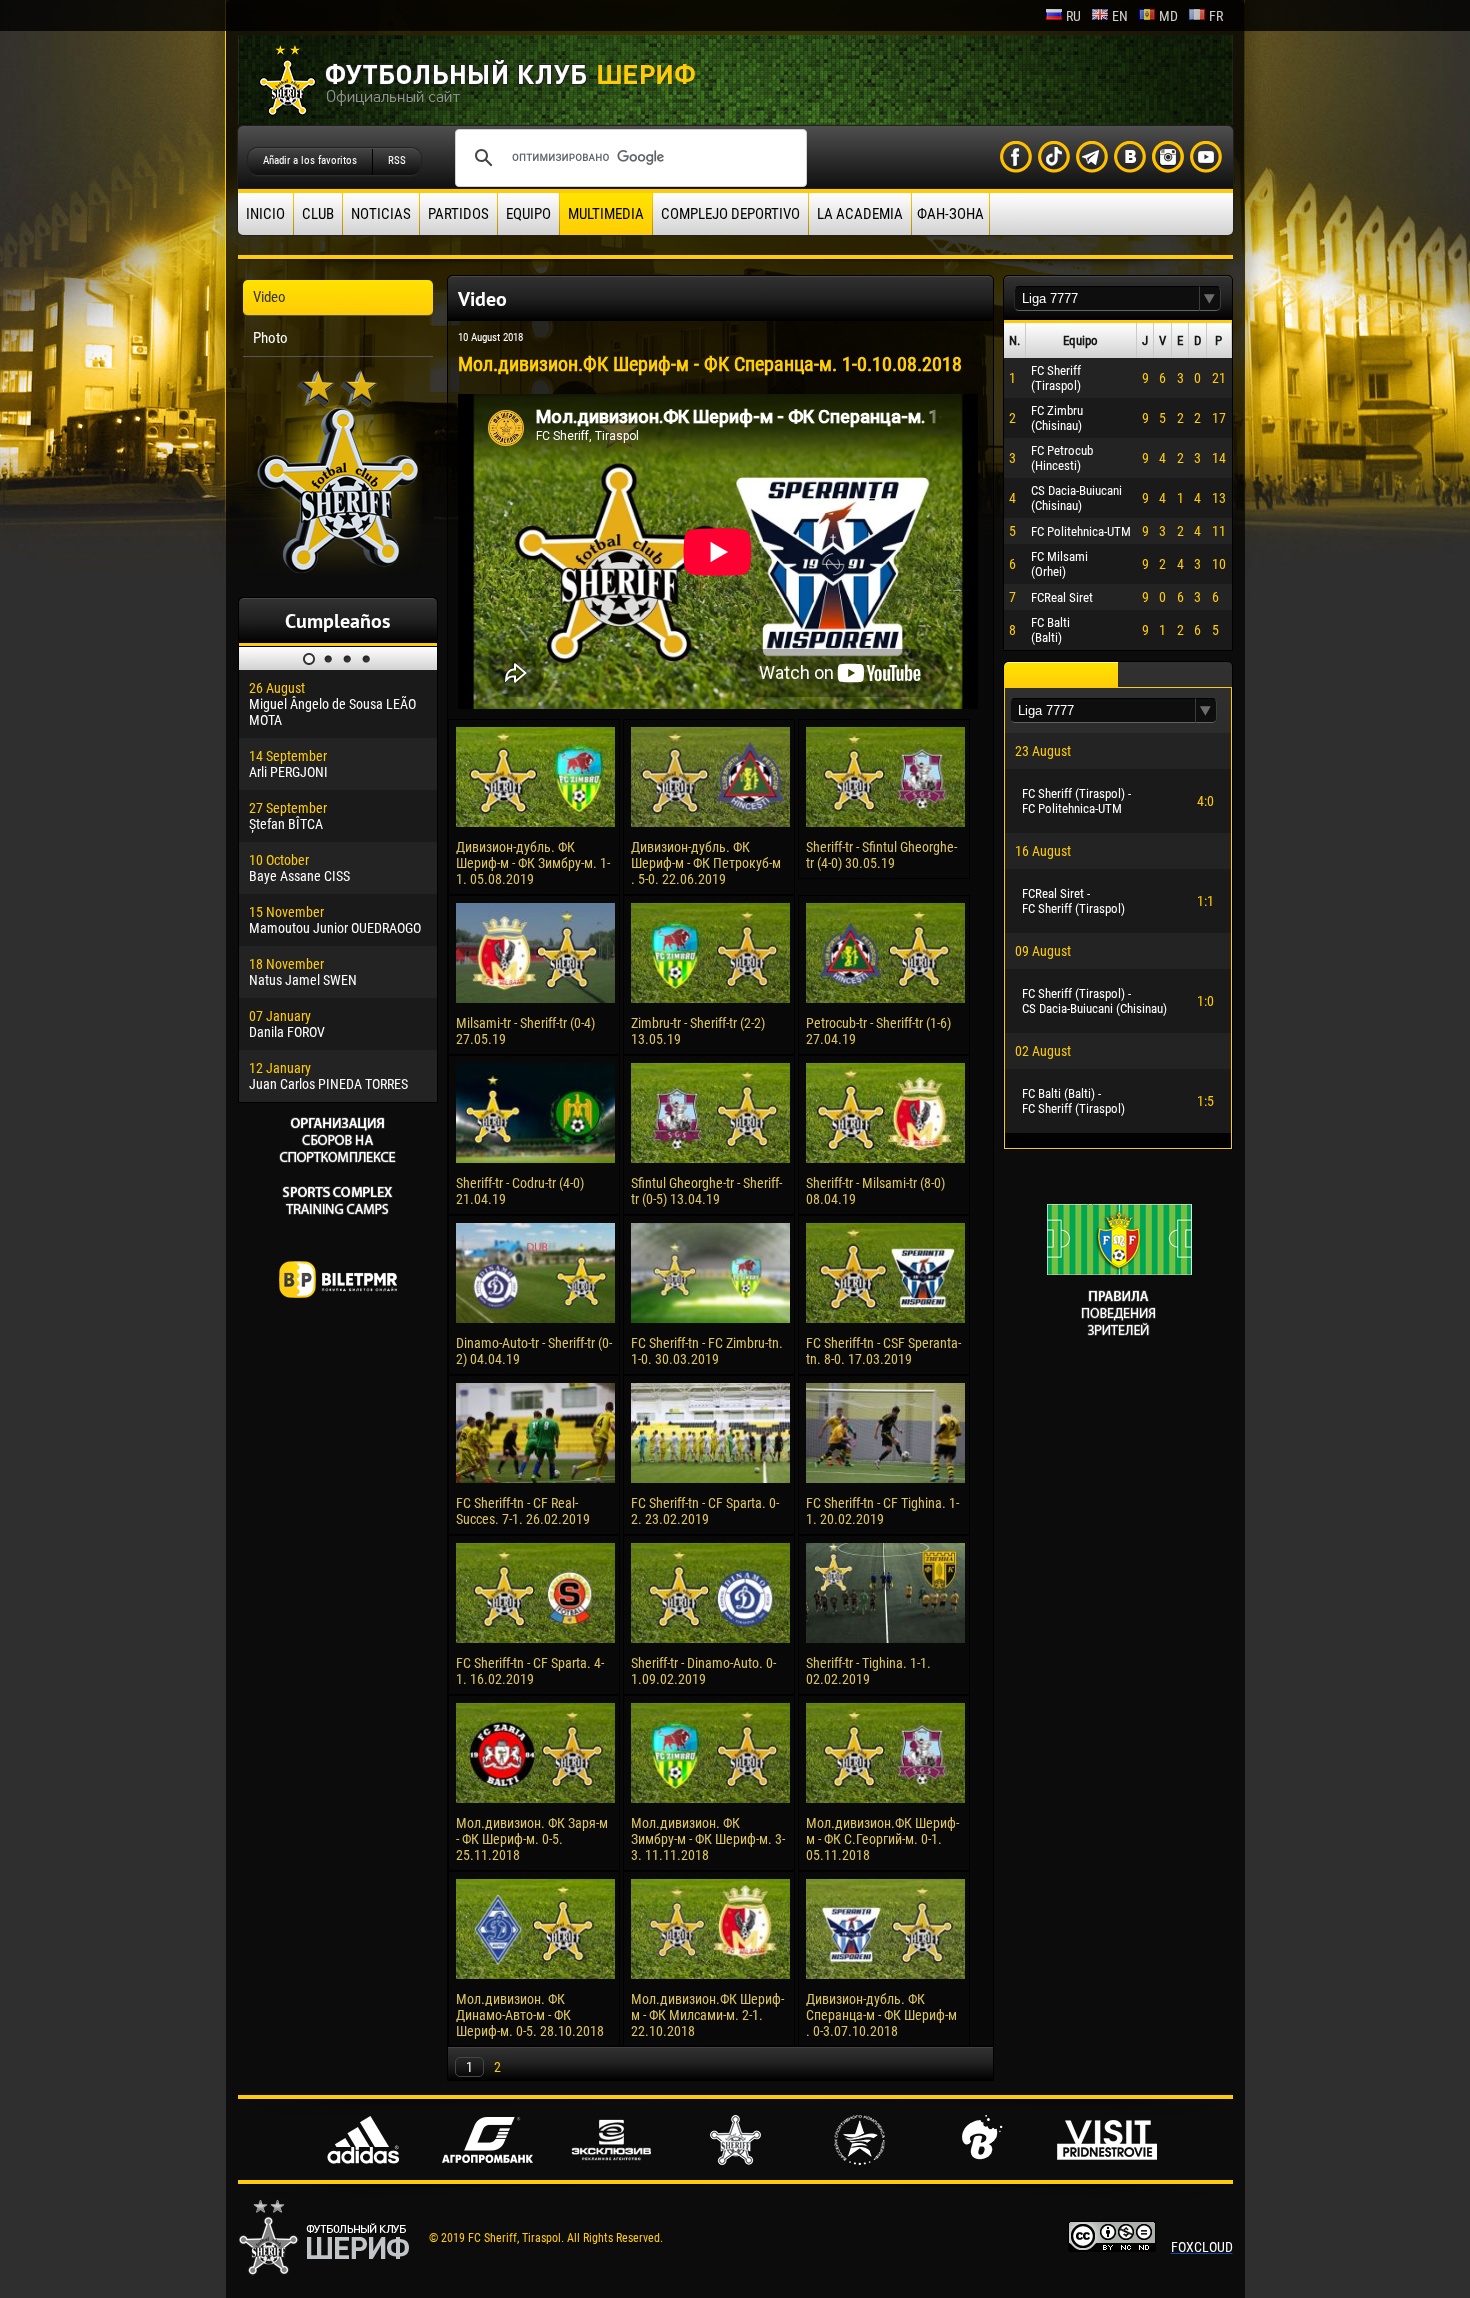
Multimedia (606, 214)
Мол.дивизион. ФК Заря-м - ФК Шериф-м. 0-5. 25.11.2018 (532, 1839)
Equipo (528, 214)
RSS (397, 160)
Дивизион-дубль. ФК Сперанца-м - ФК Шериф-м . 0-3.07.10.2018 (881, 2015)
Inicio (265, 214)
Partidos (458, 214)
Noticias (381, 214)
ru (1073, 16)
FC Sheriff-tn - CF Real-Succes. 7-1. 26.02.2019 (523, 1511)
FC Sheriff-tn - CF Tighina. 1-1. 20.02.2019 (882, 1511)
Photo (270, 338)
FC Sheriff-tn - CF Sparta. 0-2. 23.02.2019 (705, 1511)
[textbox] (1107, 298)
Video (269, 297)
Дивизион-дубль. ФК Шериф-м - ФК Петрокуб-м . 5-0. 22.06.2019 (706, 863)
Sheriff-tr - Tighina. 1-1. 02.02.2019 (868, 1671)
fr (1216, 16)
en (1120, 16)
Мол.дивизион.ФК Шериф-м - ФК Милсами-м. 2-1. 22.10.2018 (707, 2015)
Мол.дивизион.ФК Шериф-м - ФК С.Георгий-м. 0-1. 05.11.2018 (882, 1839)
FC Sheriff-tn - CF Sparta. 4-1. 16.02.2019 (530, 1671)
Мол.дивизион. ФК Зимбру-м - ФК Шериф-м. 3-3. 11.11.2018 (708, 1839)
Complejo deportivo (730, 214)
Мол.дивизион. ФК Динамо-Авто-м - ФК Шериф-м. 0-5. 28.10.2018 (530, 2015)
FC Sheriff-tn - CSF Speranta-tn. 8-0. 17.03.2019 (883, 1351)
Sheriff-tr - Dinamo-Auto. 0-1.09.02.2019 (703, 1671)
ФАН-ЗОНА (950, 214)
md (1168, 16)
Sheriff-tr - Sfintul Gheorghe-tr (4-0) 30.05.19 (881, 855)
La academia (860, 214)
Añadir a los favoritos (310, 160)
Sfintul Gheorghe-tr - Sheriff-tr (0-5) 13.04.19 (706, 1191)
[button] (1210, 298)
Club (318, 214)
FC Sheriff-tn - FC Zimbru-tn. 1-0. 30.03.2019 (707, 1351)
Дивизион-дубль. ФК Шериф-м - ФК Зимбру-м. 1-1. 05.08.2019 (533, 863)
